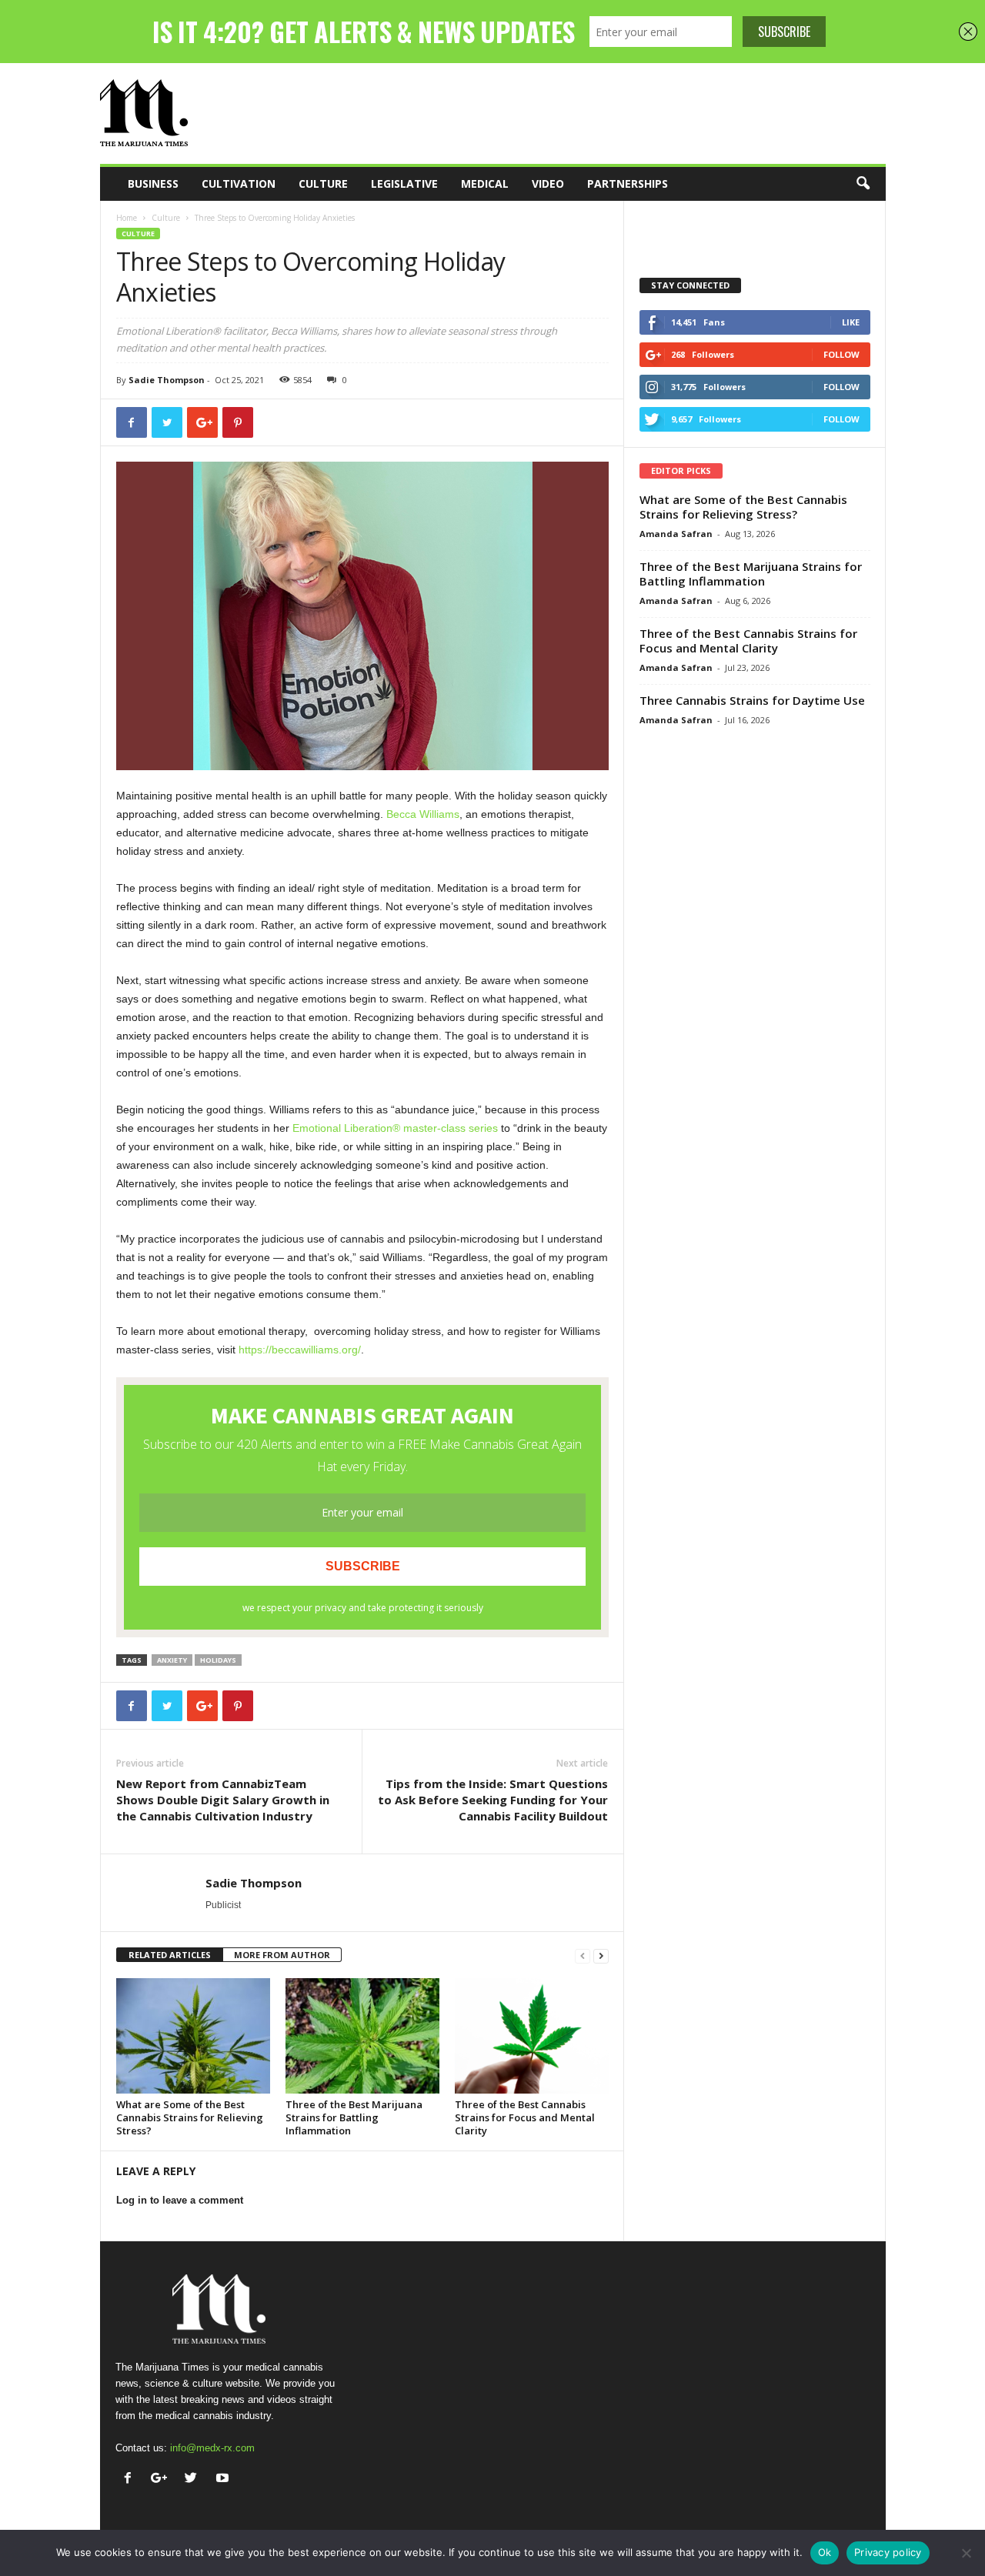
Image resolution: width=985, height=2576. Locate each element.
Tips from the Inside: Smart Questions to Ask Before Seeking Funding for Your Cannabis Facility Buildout (493, 1800)
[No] (966, 2553)
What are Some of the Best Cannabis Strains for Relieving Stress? (190, 2117)
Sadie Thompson (167, 380)
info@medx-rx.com (212, 2448)
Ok (825, 2552)
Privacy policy (888, 2552)
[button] (863, 184)
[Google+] (163, 2479)
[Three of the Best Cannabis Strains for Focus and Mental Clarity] (532, 2036)
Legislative (404, 184)
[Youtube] (224, 2479)
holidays (218, 1660)
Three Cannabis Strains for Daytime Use (752, 700)
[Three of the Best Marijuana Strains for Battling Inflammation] (362, 2036)
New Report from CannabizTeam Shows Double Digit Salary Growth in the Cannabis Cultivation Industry (223, 1800)
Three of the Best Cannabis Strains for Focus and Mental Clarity (525, 2117)
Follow (841, 354)
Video (548, 184)
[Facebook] (131, 2479)
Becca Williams (423, 814)
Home (127, 218)
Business (153, 184)
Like (851, 322)
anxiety (172, 1660)
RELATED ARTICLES (170, 1955)
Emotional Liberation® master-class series (395, 1128)
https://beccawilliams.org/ (300, 1350)
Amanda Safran (676, 534)
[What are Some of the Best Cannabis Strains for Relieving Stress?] (193, 2036)
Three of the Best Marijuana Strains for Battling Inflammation (354, 2117)
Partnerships (628, 184)
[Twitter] (194, 2479)
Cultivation (239, 184)
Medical (485, 184)
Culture (323, 184)
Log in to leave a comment (180, 2200)
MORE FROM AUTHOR (282, 1955)
